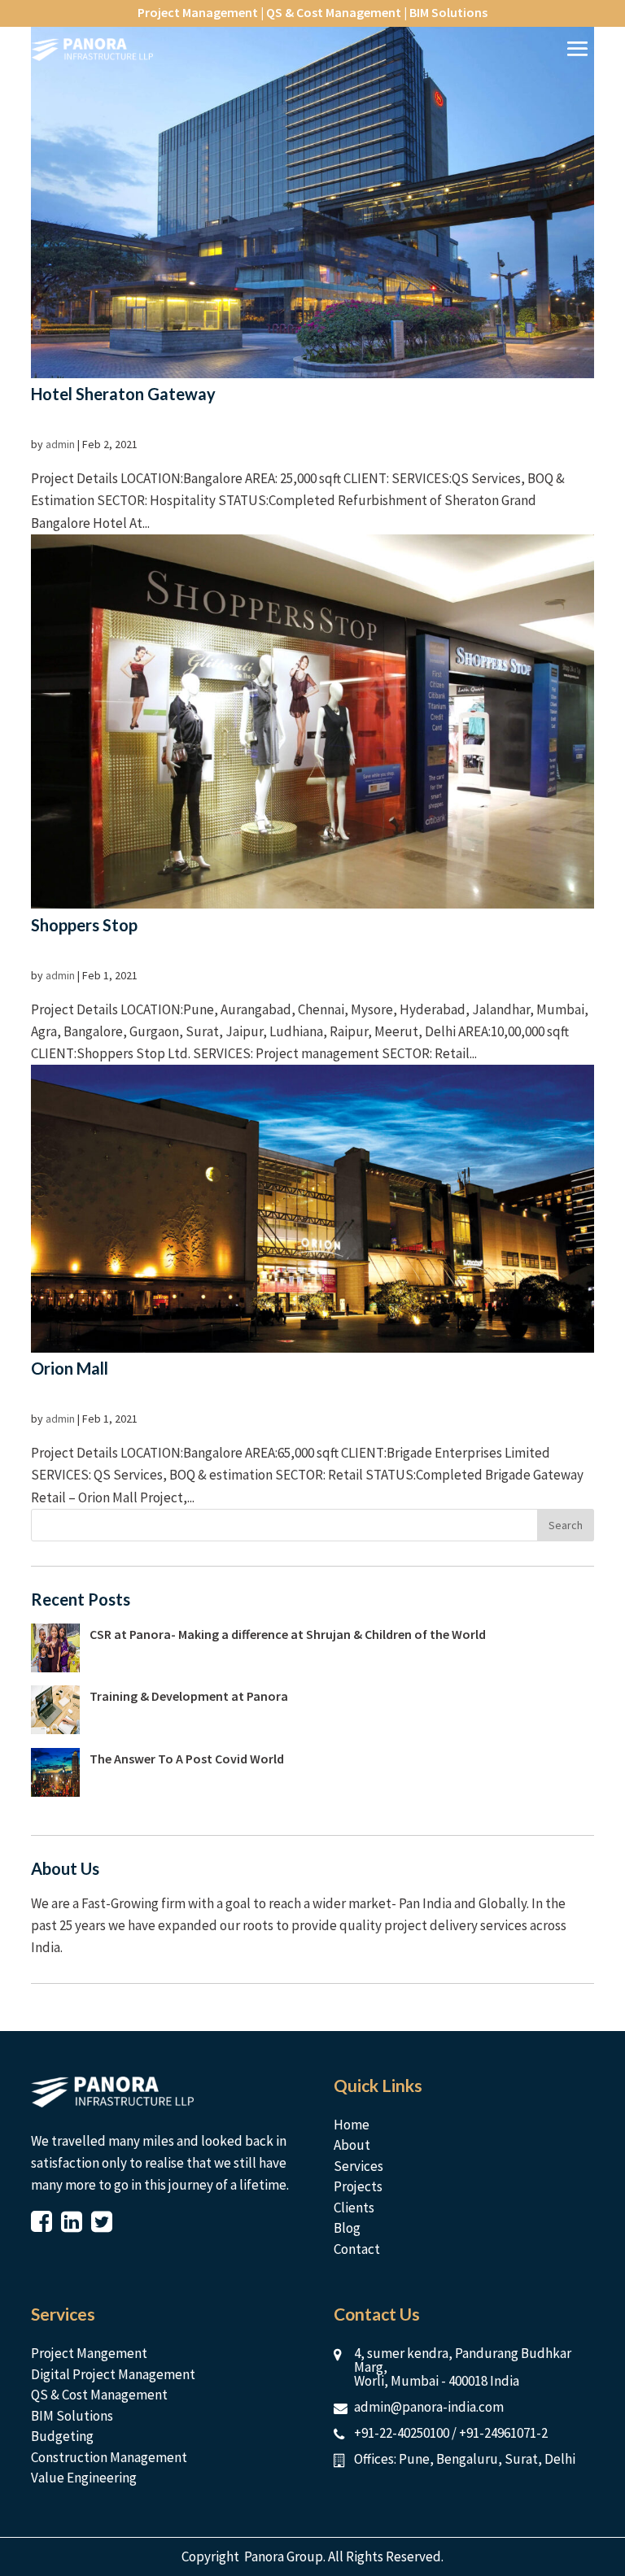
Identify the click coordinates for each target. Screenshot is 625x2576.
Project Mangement (89, 2353)
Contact (357, 2249)
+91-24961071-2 (503, 2433)
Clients (354, 2208)
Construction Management (109, 2457)
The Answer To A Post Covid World (187, 1759)
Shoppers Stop (84, 925)
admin (60, 444)
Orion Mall (70, 1368)
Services (358, 2166)
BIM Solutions (72, 2416)
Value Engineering (84, 2478)
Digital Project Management (113, 2374)
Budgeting (62, 2436)
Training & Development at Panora (189, 1696)
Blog (347, 2228)
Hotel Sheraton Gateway (123, 394)
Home (352, 2125)
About (352, 2145)
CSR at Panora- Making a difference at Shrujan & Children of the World (288, 1634)
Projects (358, 2186)
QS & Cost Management (99, 2395)
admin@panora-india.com (429, 2407)
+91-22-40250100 (402, 2433)
